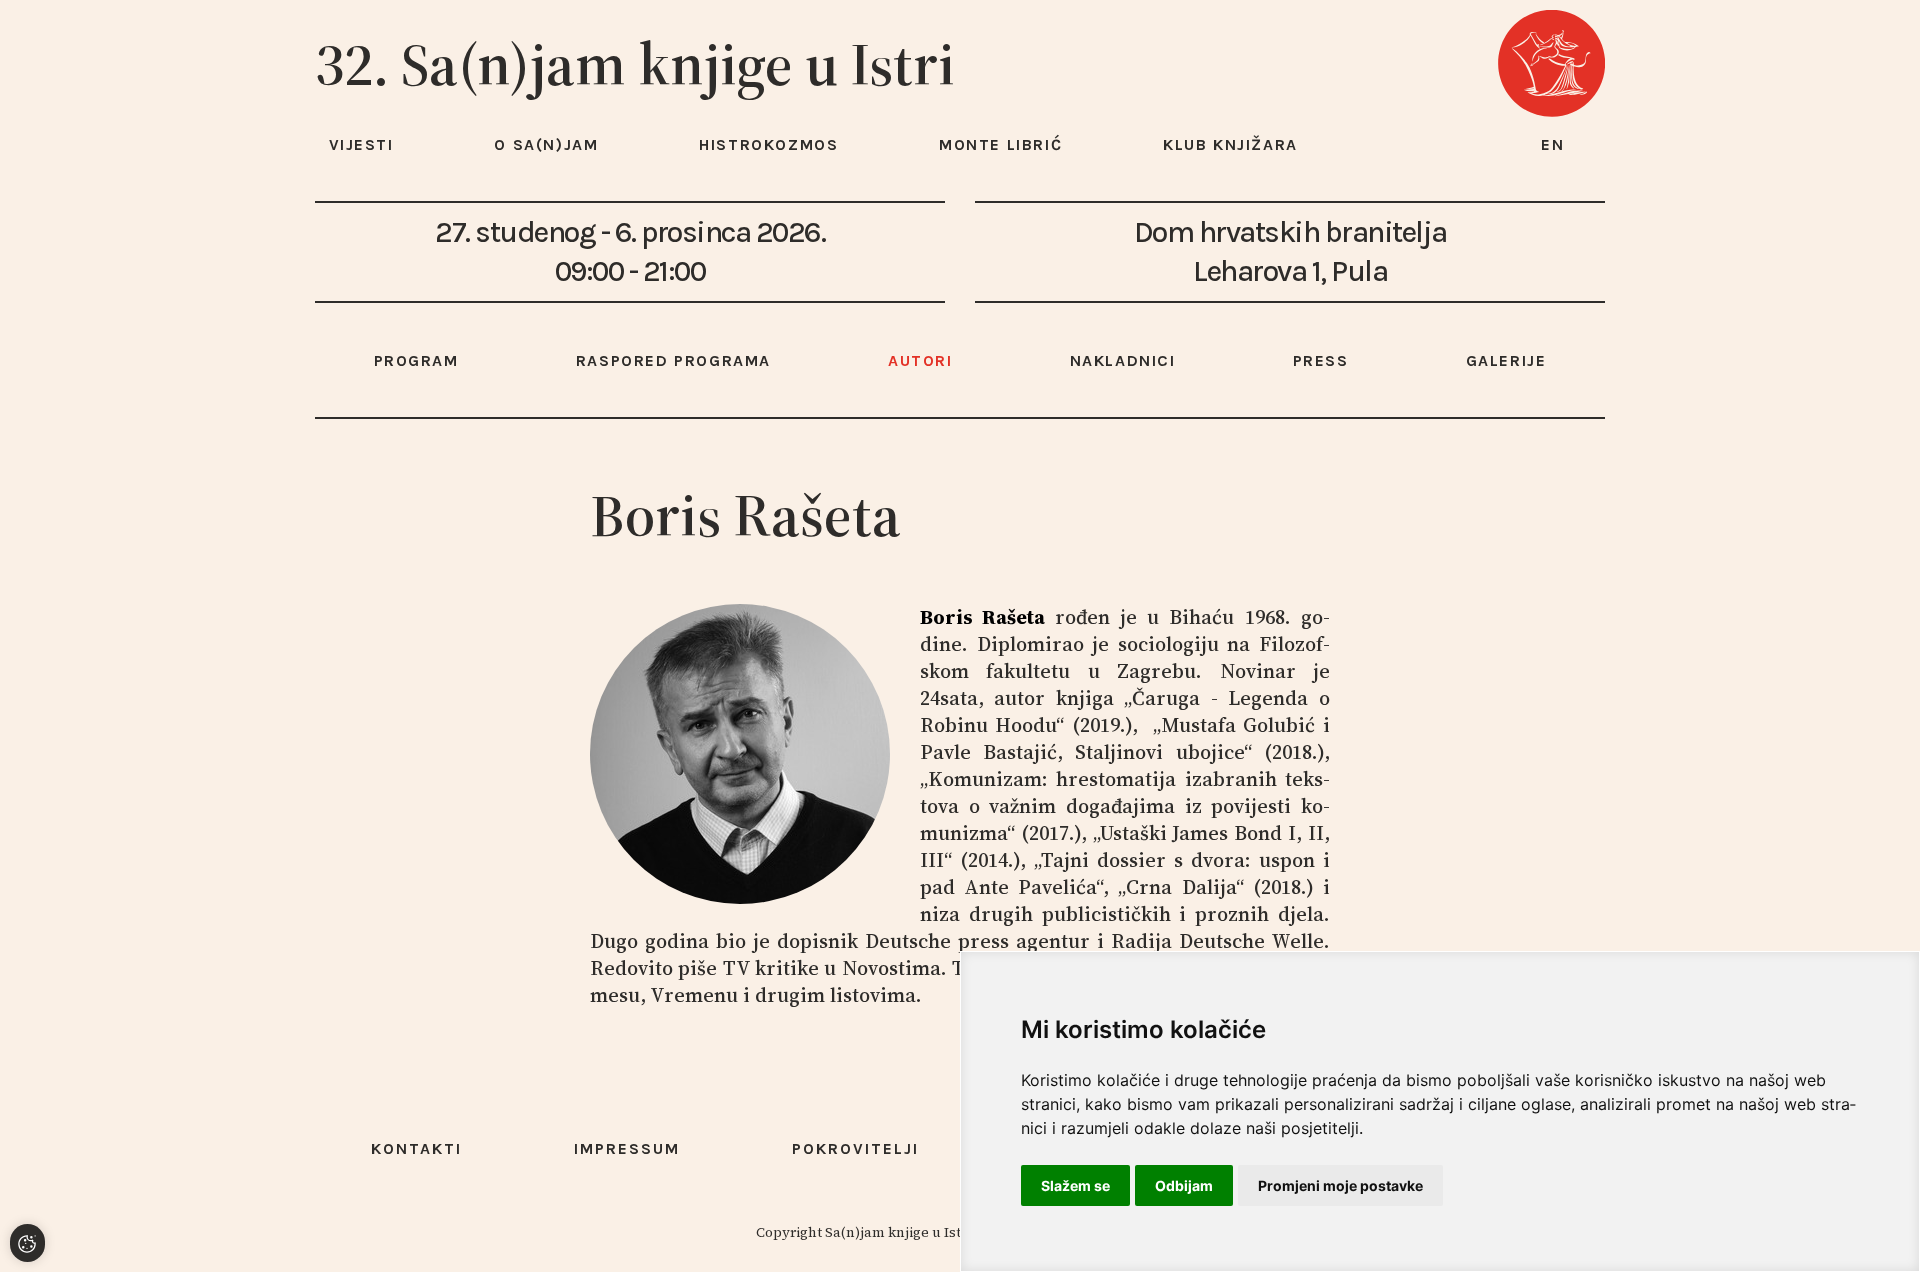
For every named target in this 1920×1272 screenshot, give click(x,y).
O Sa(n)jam (546, 144)
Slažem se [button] (1075, 1185)
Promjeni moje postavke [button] (1340, 1185)
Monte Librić (1000, 144)
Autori (920, 360)
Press (1321, 360)
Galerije (1506, 360)
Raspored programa (673, 360)
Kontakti (416, 1148)
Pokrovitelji (855, 1148)
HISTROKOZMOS (768, 144)
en (1553, 144)
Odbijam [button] (1184, 1185)
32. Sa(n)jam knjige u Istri (635, 64)
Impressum (627, 1148)
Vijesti (361, 144)
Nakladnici (1123, 360)
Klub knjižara (1230, 144)
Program (416, 360)
